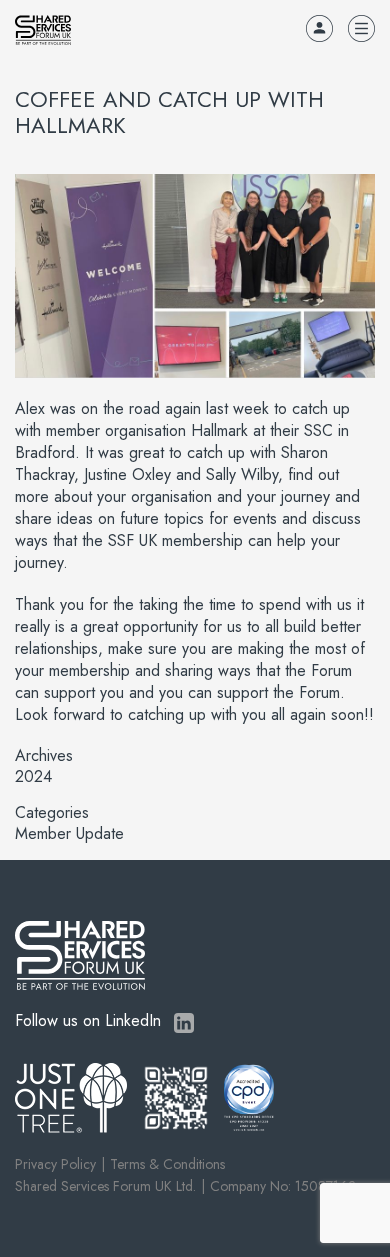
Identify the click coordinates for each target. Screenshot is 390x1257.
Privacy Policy (55, 1164)
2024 (33, 777)
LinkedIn (184, 1023)
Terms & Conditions (167, 1164)
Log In (319, 28)
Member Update (69, 834)
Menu (361, 28)
